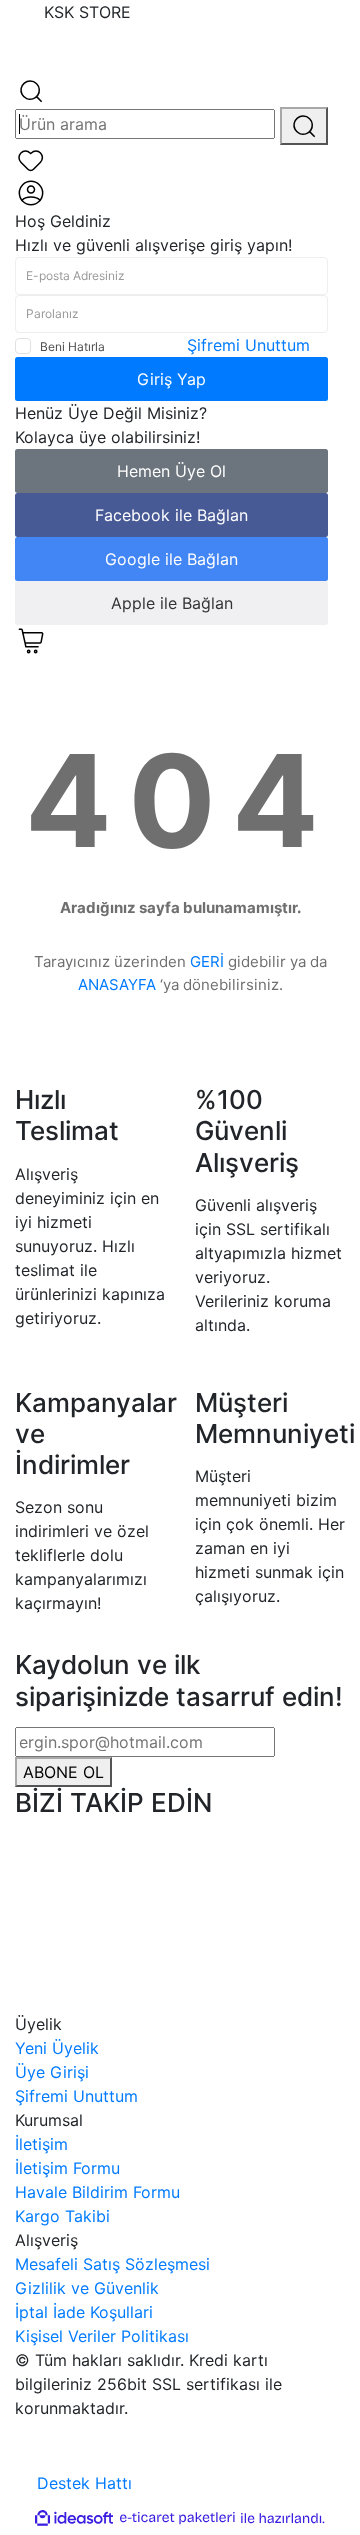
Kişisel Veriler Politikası (102, 2336)
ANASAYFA (117, 984)
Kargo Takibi (62, 2216)
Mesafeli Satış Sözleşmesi (112, 2264)
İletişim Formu (67, 2168)
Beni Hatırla (72, 346)
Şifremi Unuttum (248, 345)
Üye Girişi (52, 2072)
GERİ (207, 961)
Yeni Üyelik (57, 2048)
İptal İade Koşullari (84, 2312)
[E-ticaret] (177, 2518)
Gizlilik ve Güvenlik (87, 2288)
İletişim (41, 2144)
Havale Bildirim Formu (97, 2192)
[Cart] (31, 639)
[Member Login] (31, 191)
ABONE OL (63, 1772)
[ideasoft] (74, 2518)
